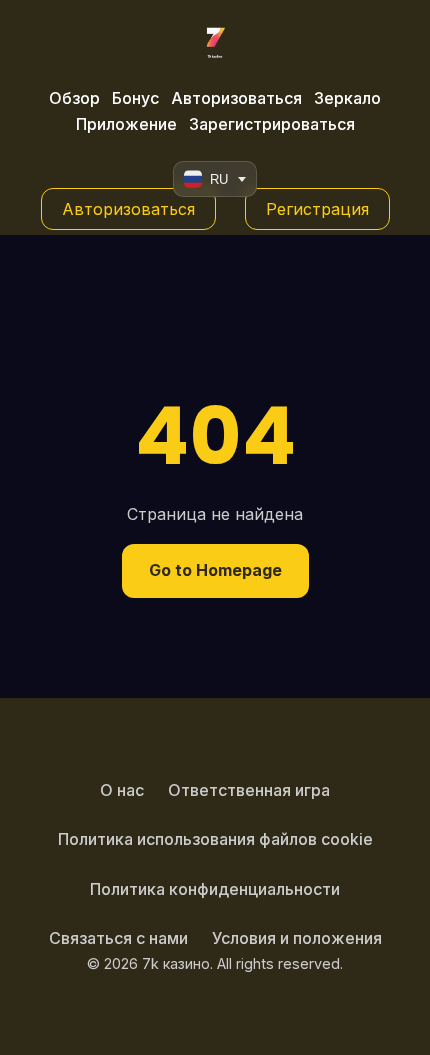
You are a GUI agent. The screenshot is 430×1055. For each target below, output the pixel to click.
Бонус (135, 98)
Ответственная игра (249, 790)
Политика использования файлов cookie (215, 839)
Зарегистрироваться (272, 124)
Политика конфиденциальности (215, 889)
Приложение (126, 124)
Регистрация (317, 209)
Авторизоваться (236, 98)
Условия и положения (297, 938)
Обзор (74, 98)
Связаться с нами (118, 938)
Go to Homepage (215, 570)
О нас (122, 790)
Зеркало (347, 98)
